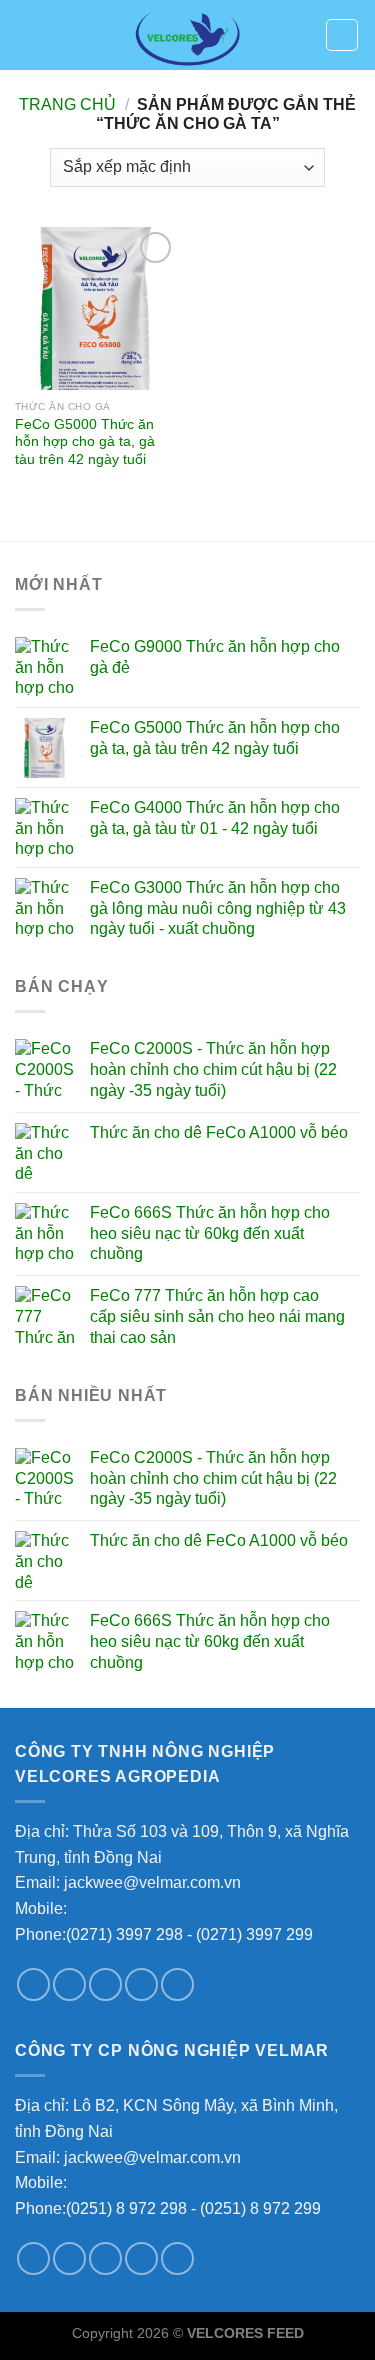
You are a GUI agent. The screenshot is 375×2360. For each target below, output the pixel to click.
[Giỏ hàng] (342, 35)
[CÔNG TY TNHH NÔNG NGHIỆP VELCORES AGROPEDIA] (188, 35)
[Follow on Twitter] (105, 1984)
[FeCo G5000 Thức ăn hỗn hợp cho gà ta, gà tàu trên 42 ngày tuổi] (96, 308)
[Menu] (27, 34)
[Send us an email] (141, 1984)
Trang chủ (67, 104)
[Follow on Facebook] (33, 1984)
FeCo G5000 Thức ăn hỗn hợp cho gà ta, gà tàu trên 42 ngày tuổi (85, 442)
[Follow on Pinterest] (177, 1984)
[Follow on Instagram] (69, 1984)
